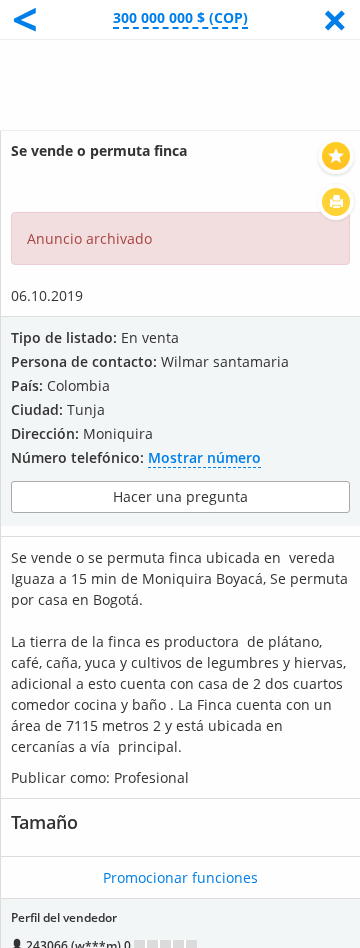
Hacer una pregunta (180, 496)
